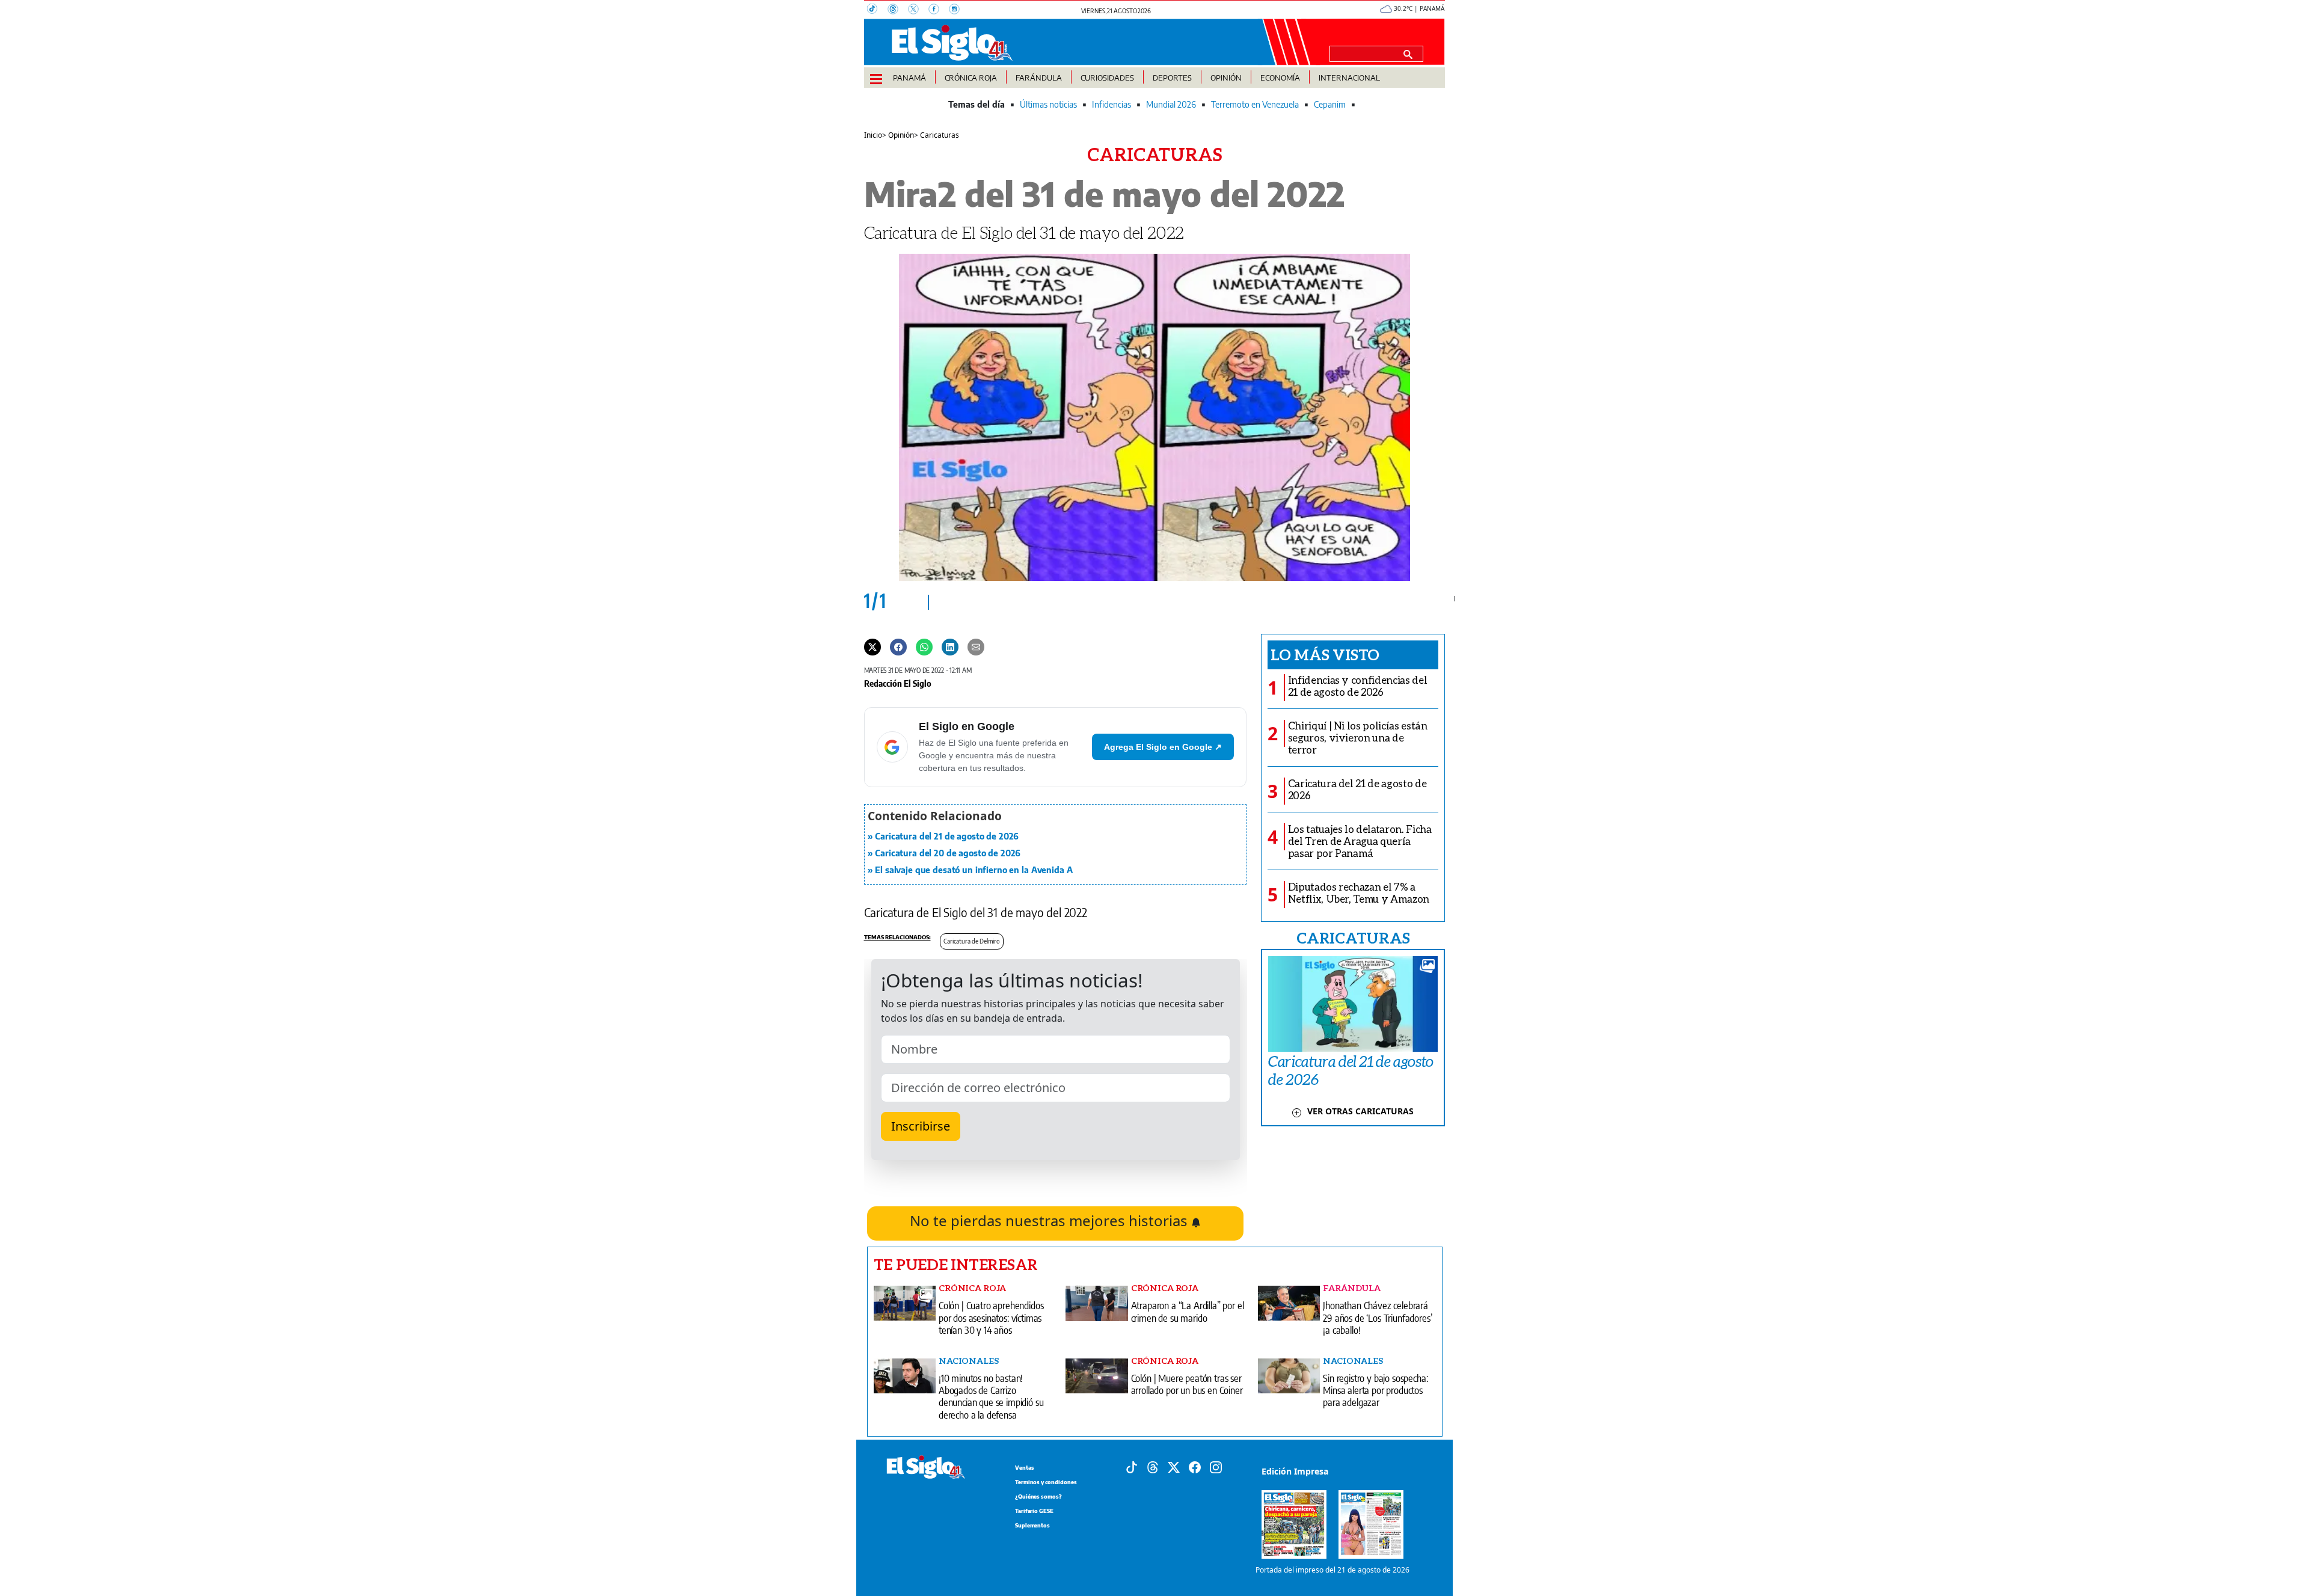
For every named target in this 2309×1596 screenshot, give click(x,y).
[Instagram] (958, 10)
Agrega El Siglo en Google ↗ (1163, 747)
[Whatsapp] (924, 646)
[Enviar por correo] (976, 646)
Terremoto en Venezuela (1255, 104)
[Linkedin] (950, 646)
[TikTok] (877, 10)
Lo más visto (1325, 654)
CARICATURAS (1353, 938)
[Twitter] (872, 646)
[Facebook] (939, 10)
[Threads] (898, 10)
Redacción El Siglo (898, 683)
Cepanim (1330, 104)
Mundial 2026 (1171, 104)
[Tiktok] (1132, 1466)
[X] (918, 10)
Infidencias (1112, 104)
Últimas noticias (1048, 104)
